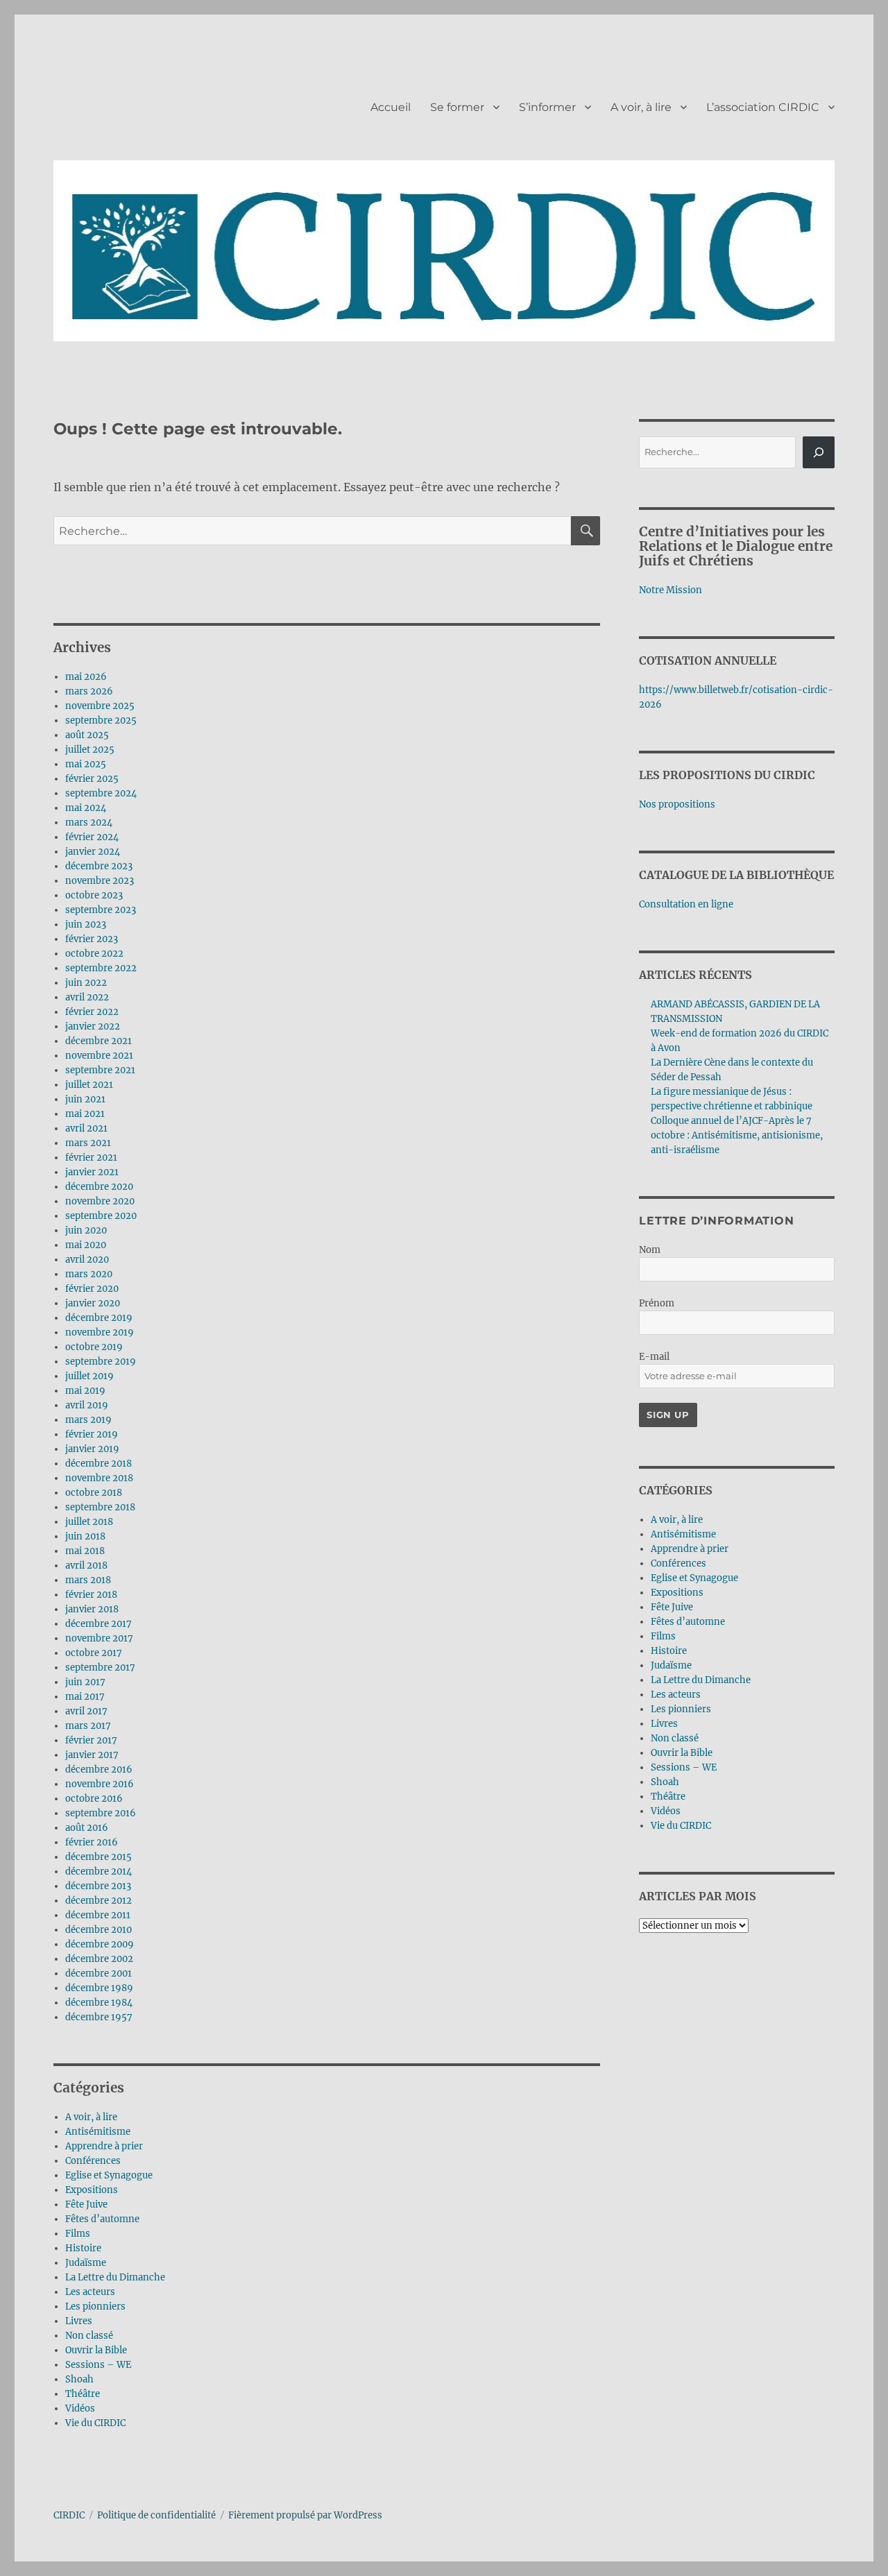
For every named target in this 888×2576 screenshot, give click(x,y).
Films (78, 2234)
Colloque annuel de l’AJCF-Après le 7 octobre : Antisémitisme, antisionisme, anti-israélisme (737, 1135)
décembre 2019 (99, 1318)
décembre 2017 (99, 1624)
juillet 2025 (90, 750)
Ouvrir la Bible (96, 2350)
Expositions (92, 2190)
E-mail (654, 1357)
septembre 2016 (101, 1813)
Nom (650, 1250)
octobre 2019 (94, 1347)
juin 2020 (86, 1230)
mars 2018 (88, 1580)
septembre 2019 (101, 1362)
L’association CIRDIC (763, 107)
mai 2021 (85, 1114)
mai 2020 (86, 1245)
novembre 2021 (99, 1056)
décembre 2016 (99, 1769)
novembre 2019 (100, 1332)
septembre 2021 (100, 1070)
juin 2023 (86, 924)
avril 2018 (86, 1566)
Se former (457, 107)
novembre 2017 (99, 1638)
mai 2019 (85, 1391)
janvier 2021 (92, 1172)
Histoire (83, 2248)
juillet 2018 (89, 1522)
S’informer (547, 107)
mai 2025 (86, 764)
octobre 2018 (94, 1493)
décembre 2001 (99, 1973)
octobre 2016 (94, 1799)
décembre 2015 (99, 1857)
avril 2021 (86, 1128)
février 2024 (92, 837)
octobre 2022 (94, 954)
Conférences (93, 2161)
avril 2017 (86, 1711)
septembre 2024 (101, 793)
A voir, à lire (641, 107)
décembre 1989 (99, 1988)
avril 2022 (87, 997)
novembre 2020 (100, 1201)
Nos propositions (677, 804)
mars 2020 (89, 1274)
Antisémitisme (98, 2132)
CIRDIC (69, 2515)
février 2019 (92, 1434)
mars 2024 (89, 822)
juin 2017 (85, 1682)
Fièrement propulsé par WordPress (305, 2515)
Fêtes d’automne (102, 2219)
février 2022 (92, 1012)
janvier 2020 (93, 1303)
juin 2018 (85, 1536)
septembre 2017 (100, 1667)
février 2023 (92, 939)
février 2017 (91, 1740)
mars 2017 (88, 1726)
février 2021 (91, 1158)
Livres (79, 2321)
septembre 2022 (101, 968)
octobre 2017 (94, 1653)
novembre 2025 (100, 706)
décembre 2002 (99, 1959)
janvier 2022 (93, 1026)
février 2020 (92, 1289)
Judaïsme (86, 2263)
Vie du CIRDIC (95, 2423)
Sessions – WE (98, 2365)
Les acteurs (90, 2292)
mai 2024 (86, 808)
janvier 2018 (92, 1609)
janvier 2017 (92, 1755)
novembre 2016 (100, 1784)
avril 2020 (87, 1260)
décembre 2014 (99, 1871)
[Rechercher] (819, 452)
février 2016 (92, 1842)
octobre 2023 (94, 895)
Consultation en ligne (686, 904)
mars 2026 (89, 691)
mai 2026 (86, 677)
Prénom (657, 1303)
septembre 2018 (100, 1507)
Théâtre (83, 2394)
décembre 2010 (99, 1930)
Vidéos (80, 2408)
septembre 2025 (101, 720)
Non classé (89, 2336)
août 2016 (87, 1828)
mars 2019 (88, 1420)
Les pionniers (95, 2306)
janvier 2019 (92, 1449)
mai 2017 (85, 1697)
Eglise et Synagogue (109, 2175)
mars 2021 (88, 1143)
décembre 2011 (98, 1915)
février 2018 (91, 1595)
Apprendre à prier (104, 2146)
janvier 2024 (93, 852)
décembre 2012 (99, 1901)
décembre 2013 (98, 1886)
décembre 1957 (99, 2017)
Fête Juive (86, 2204)
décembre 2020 (99, 1187)
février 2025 (92, 779)
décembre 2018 (99, 1464)
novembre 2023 (100, 881)
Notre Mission (671, 590)
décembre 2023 (99, 866)
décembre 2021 (99, 1041)
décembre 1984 (99, 2003)
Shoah (79, 2379)
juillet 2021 (89, 1085)
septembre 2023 (101, 910)
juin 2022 (86, 983)
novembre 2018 (99, 1478)
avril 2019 (87, 1405)
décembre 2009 (100, 1944)
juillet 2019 (89, 1376)
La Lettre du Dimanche (115, 2277)
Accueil (391, 107)
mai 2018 (85, 1551)
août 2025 (87, 735)
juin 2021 (85, 1099)
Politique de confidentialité (156, 2515)
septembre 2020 (101, 1216)
